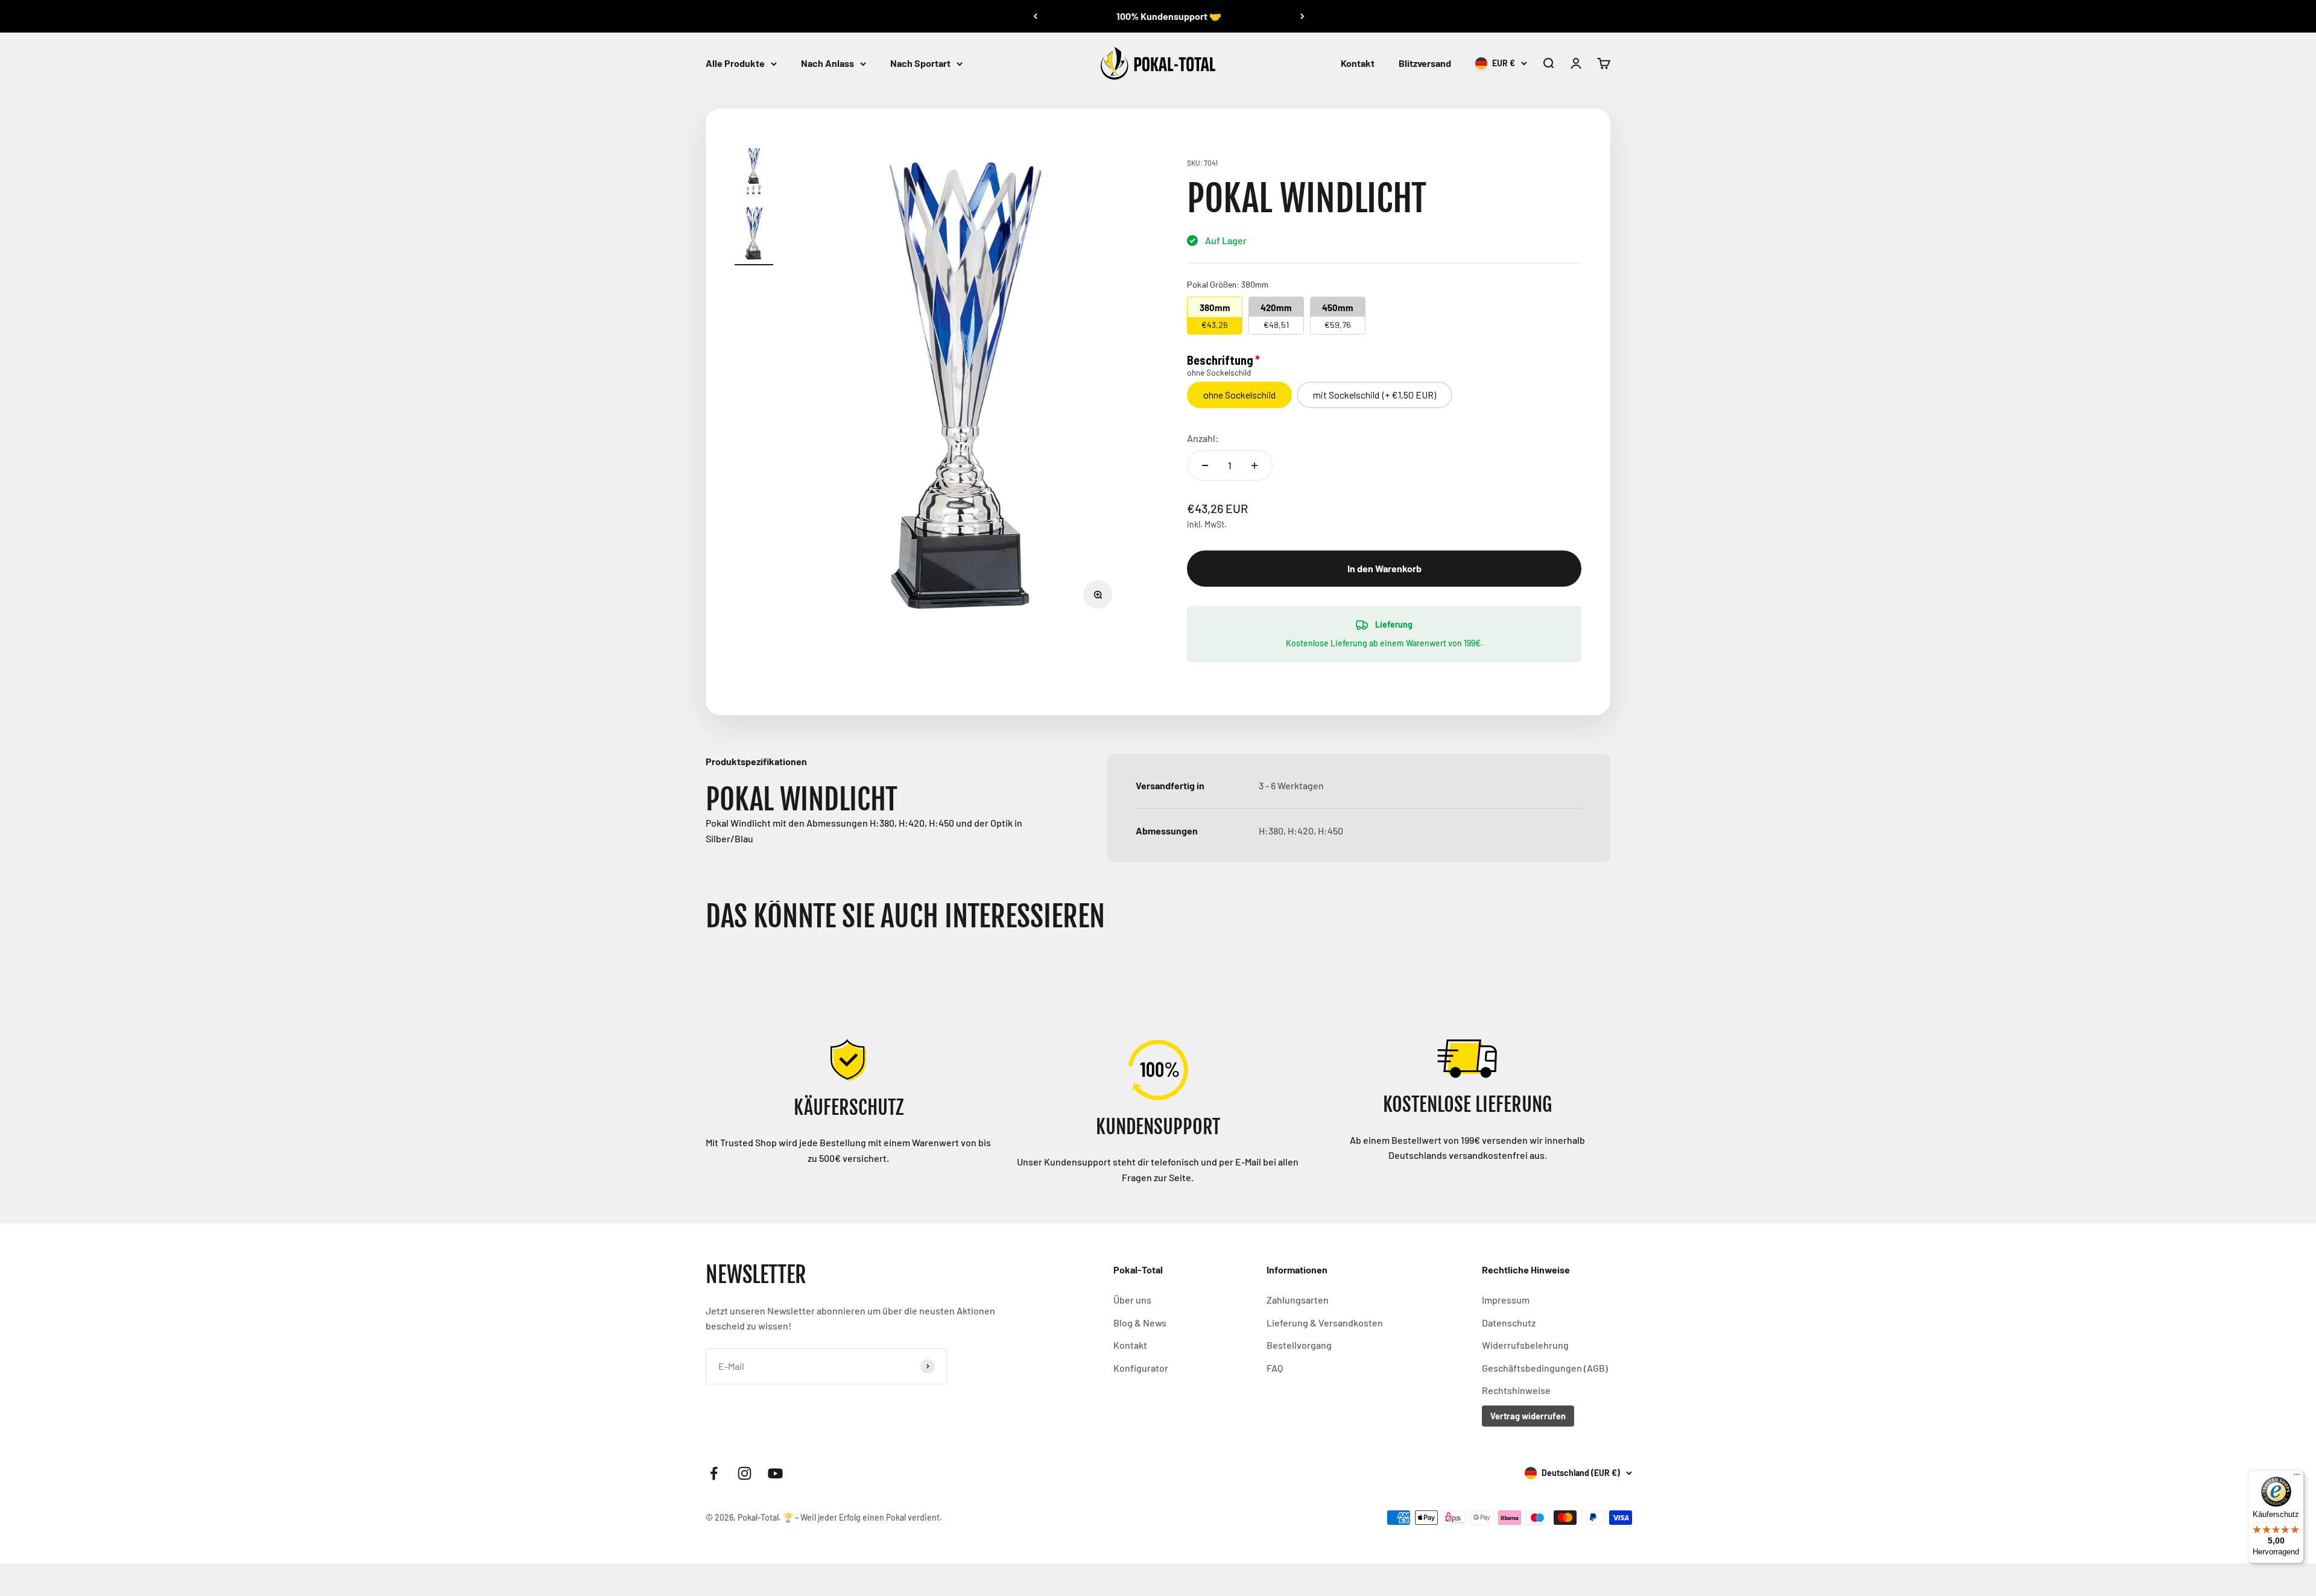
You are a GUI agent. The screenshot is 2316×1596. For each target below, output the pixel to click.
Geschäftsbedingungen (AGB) (1545, 1368)
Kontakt (1358, 63)
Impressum (1506, 1300)
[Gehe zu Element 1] (754, 173)
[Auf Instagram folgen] (745, 1473)
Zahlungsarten (1298, 1300)
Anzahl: (1203, 438)
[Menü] (2297, 1477)
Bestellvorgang (1299, 1345)
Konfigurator (1141, 1368)
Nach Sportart (920, 63)
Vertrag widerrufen (1528, 1416)
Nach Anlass (827, 63)
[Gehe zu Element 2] (754, 235)
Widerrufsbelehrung (1525, 1345)
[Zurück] (1035, 16)
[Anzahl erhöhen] (1254, 465)
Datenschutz (1509, 1323)
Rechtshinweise (1516, 1390)
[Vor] (1302, 16)
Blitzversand (1425, 63)
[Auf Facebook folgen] (714, 1473)
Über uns (1132, 1300)
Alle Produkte (735, 63)
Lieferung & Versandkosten (1325, 1323)
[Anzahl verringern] (1205, 465)
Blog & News (1140, 1323)
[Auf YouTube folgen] (775, 1473)
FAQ (1275, 1368)
